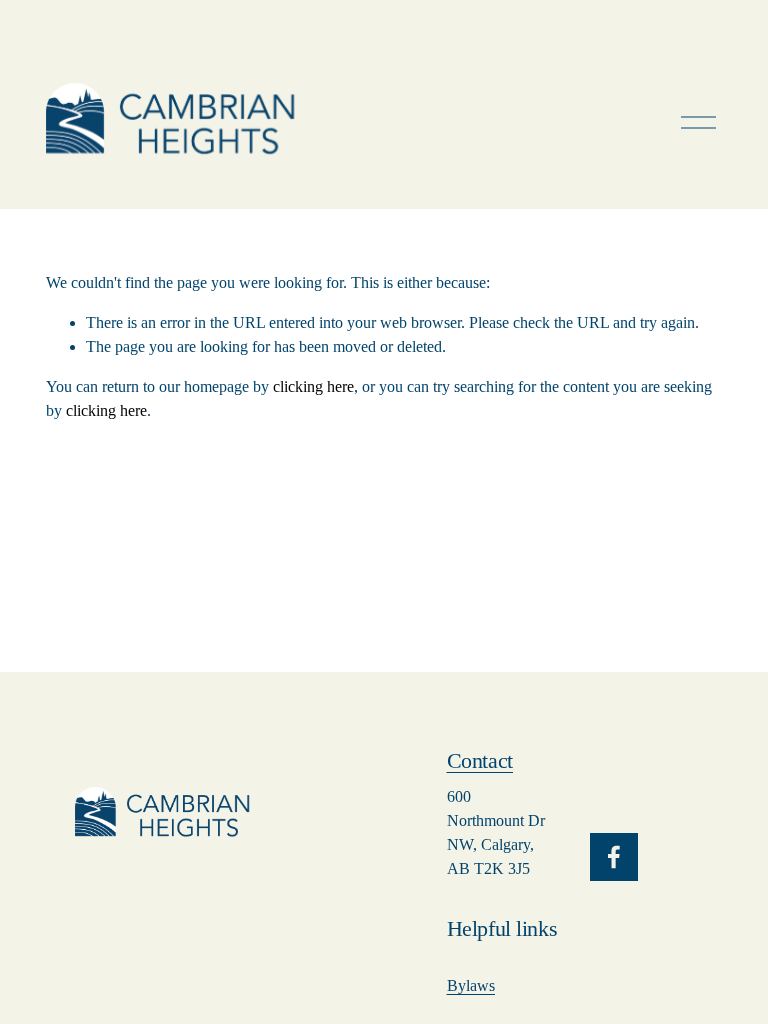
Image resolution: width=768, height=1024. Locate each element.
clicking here (313, 386)
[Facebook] (614, 857)
